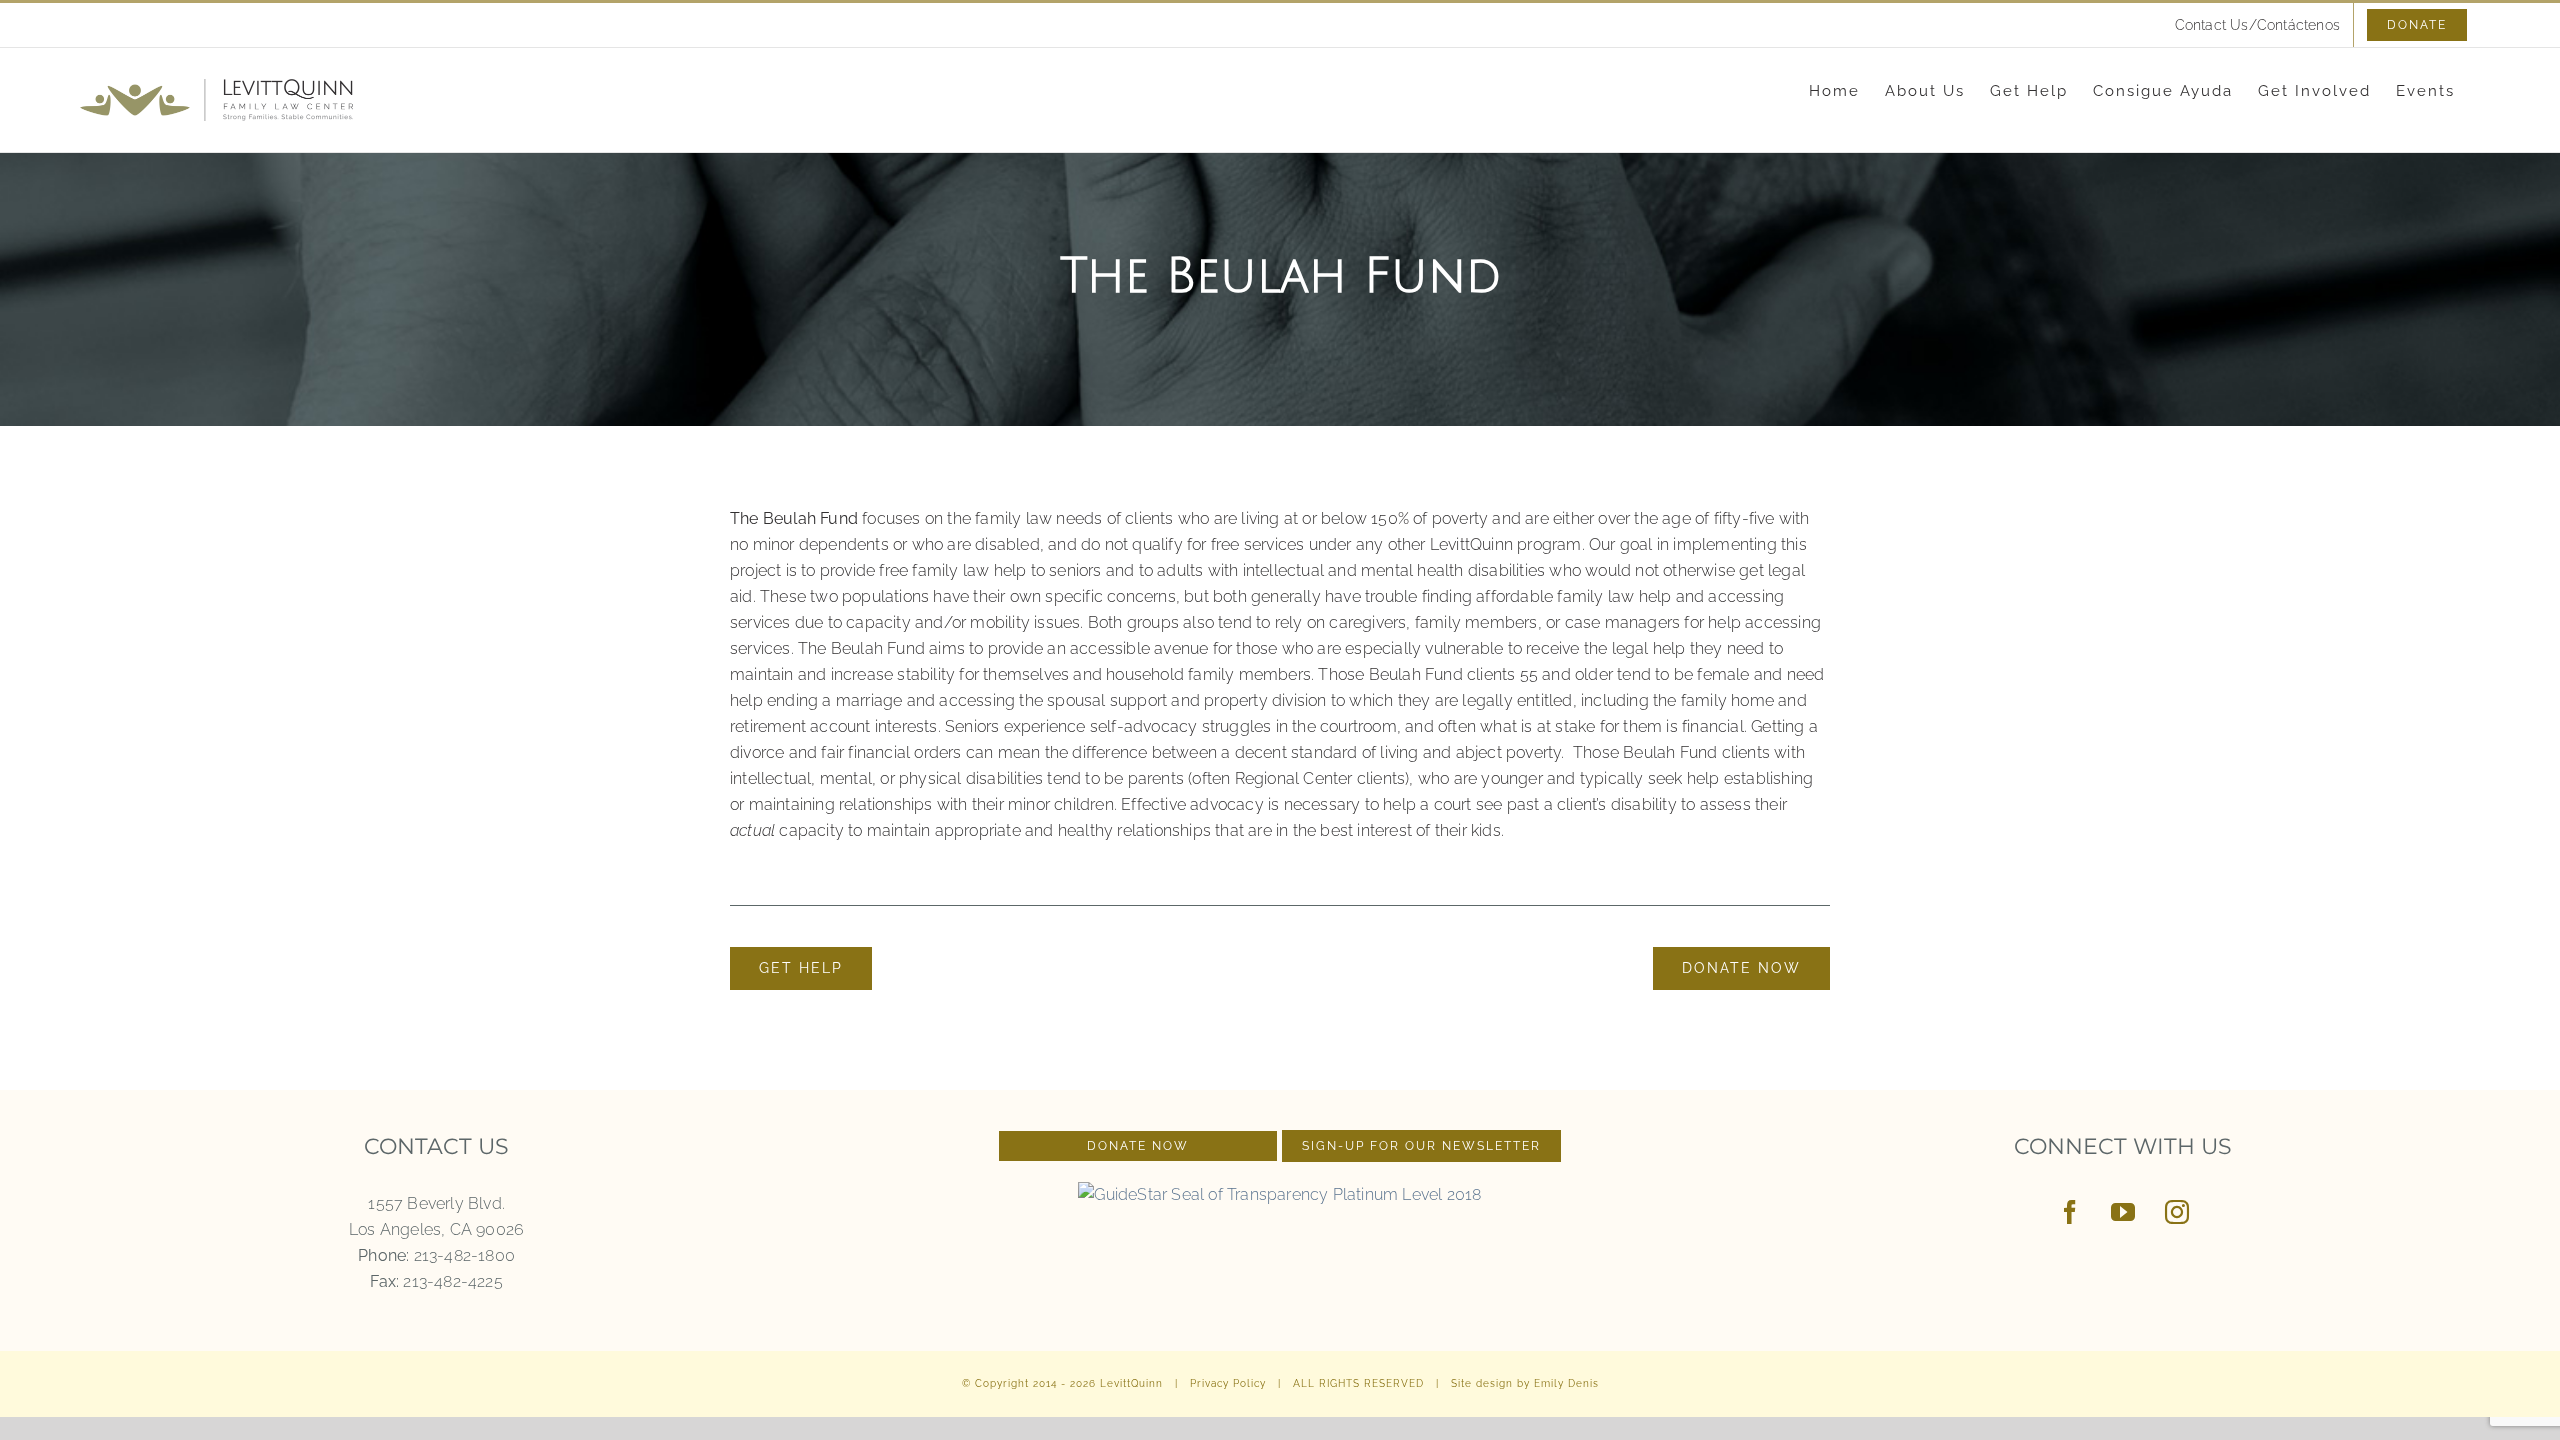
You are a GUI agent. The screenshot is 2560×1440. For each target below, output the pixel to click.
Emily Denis (1566, 1383)
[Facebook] (2070, 1212)
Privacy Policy (1228, 1383)
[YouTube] (2123, 1212)
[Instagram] (2177, 1212)
